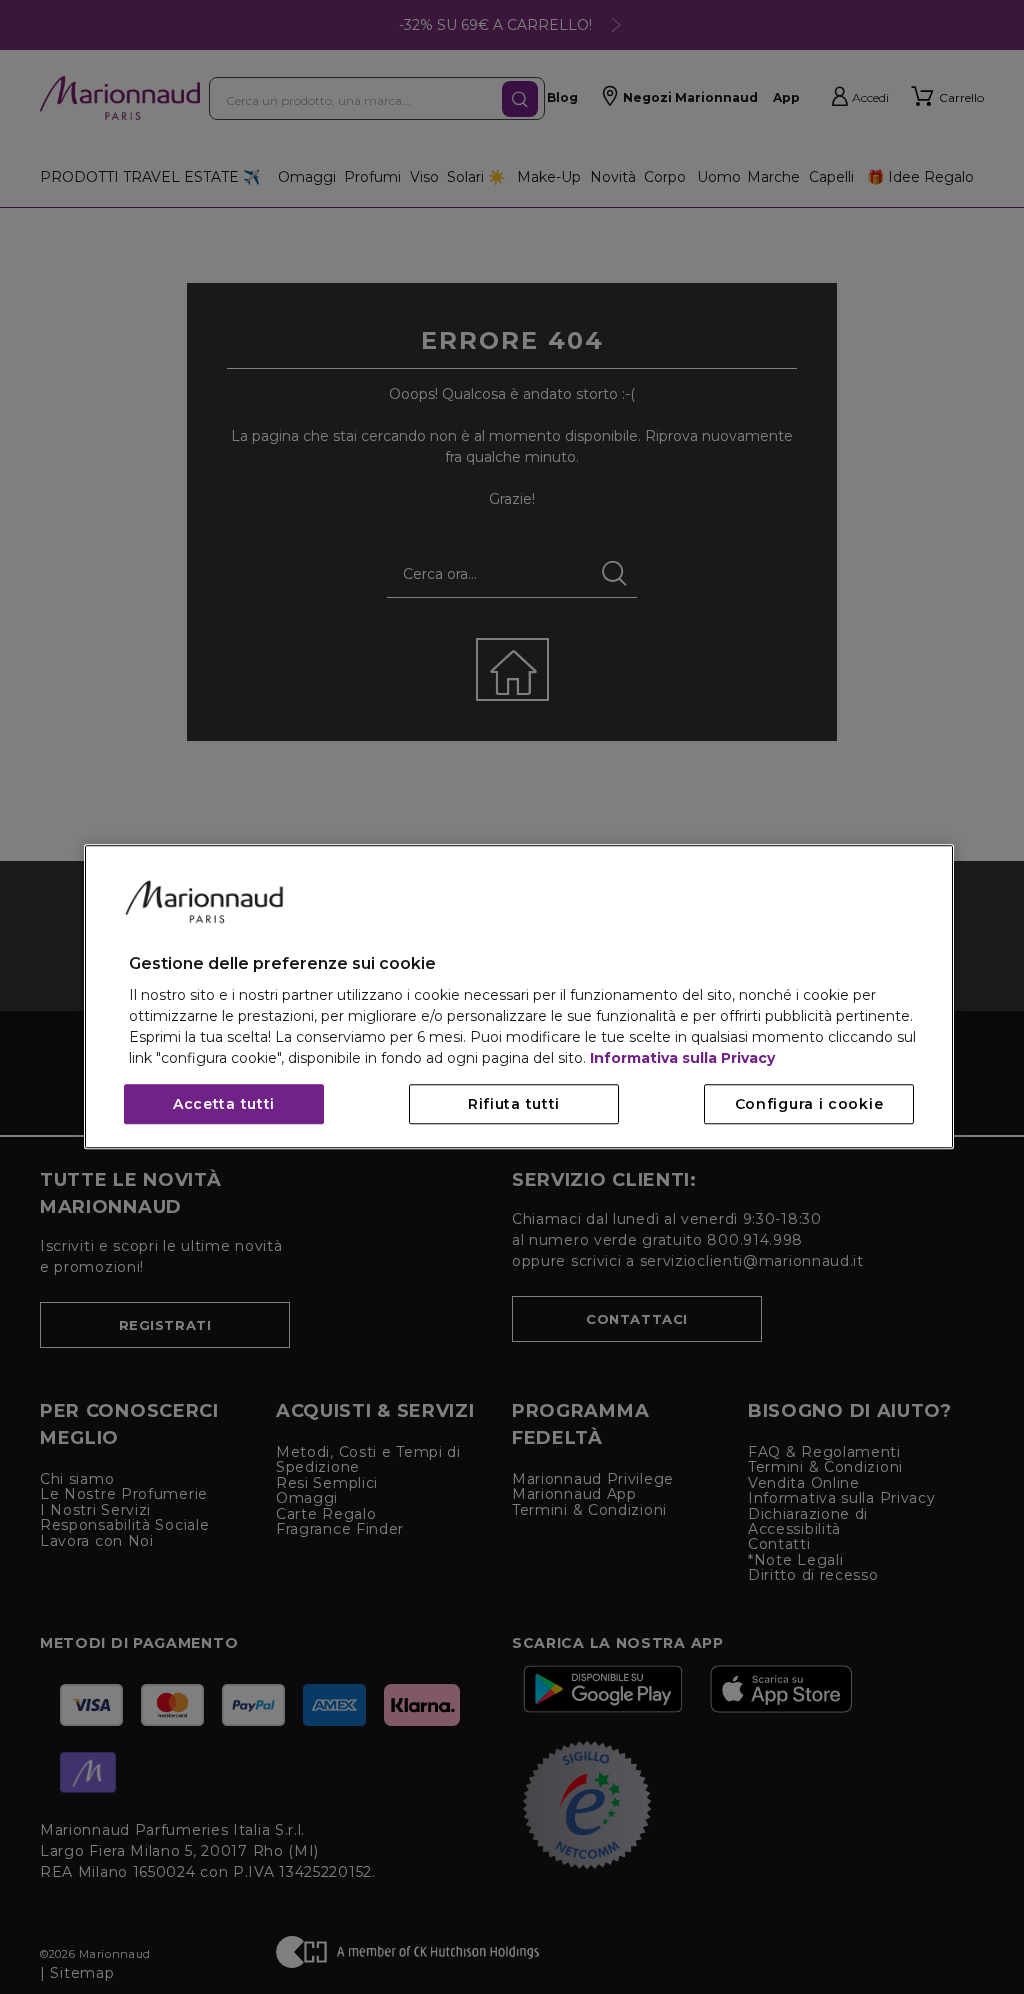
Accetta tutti (224, 1105)
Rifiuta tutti (514, 1105)
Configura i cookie (809, 1105)
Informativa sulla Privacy (682, 1059)
